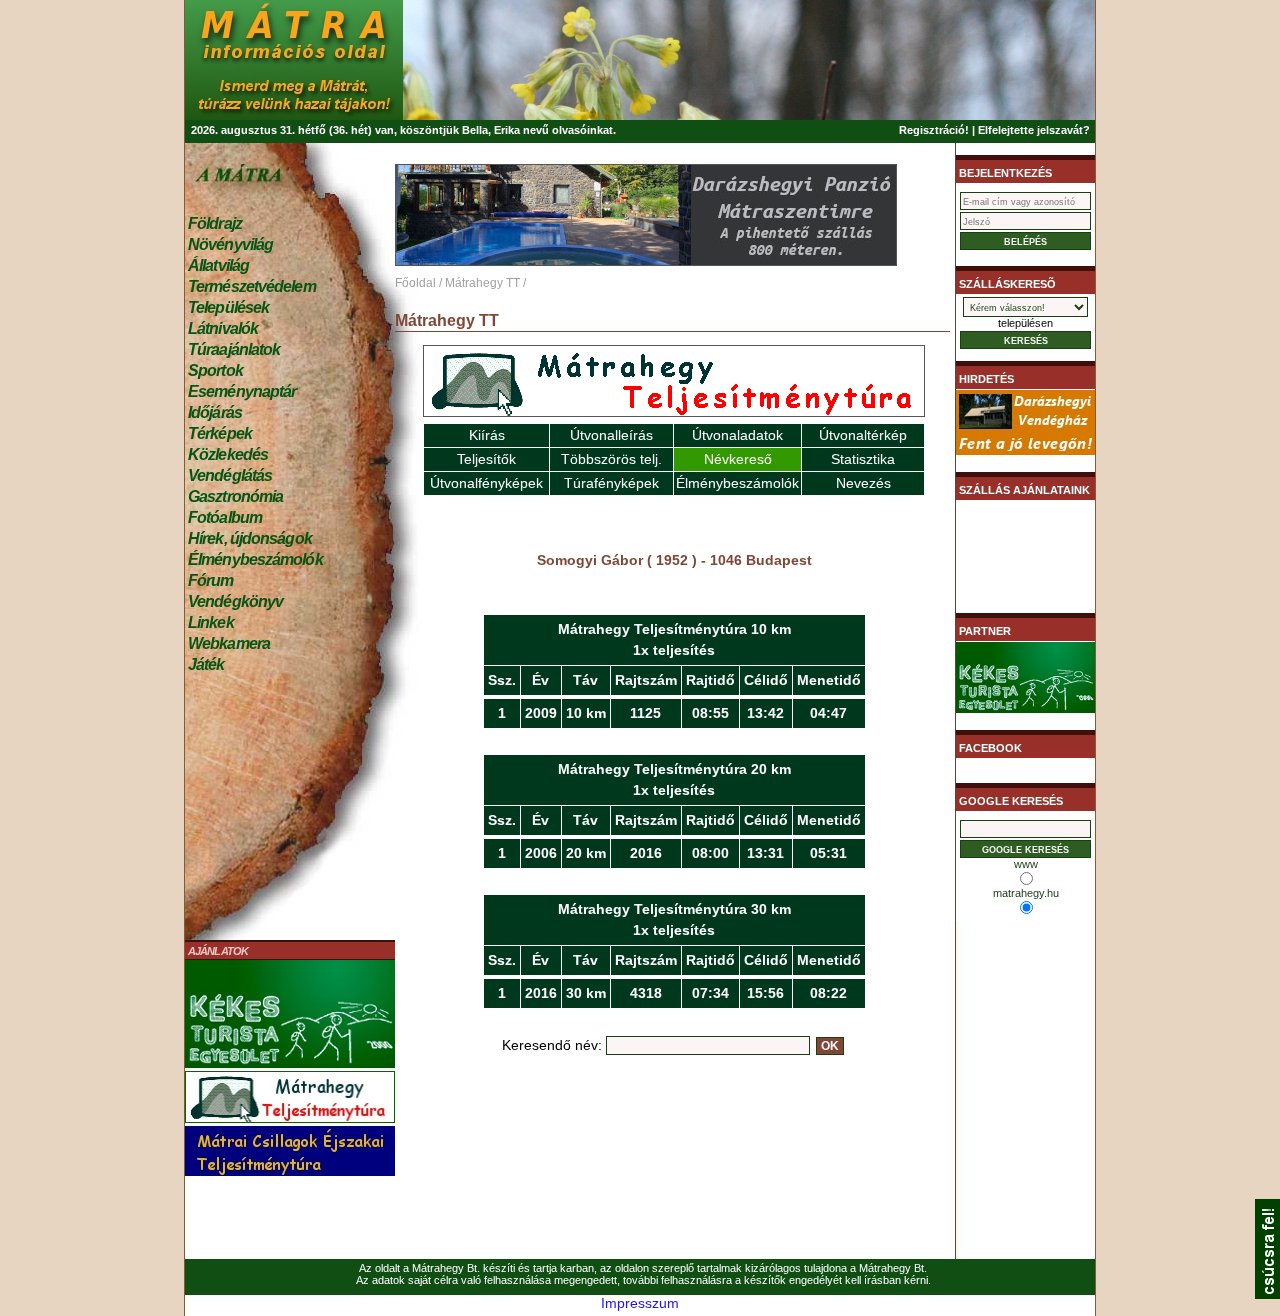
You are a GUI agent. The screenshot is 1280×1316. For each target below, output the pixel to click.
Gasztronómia (235, 496)
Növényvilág (230, 244)
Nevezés (863, 483)
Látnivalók (223, 328)
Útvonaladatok (737, 435)
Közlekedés (228, 454)
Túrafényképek (611, 483)
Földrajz (215, 223)
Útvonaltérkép (863, 435)
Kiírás (487, 435)
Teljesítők (486, 459)
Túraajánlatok (234, 349)
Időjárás (215, 412)
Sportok (215, 370)
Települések (228, 307)
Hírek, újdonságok (250, 538)
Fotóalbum (225, 517)
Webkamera (229, 643)
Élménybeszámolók (255, 559)
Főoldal (415, 283)
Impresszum (640, 1303)
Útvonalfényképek (486, 483)
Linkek (211, 622)
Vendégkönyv (235, 601)
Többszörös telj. (611, 459)
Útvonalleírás (611, 435)
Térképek (220, 433)
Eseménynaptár (242, 391)
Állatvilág (218, 265)
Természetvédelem (252, 286)
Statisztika (863, 459)
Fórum (211, 580)
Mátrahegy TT (482, 283)
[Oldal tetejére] (1267, 1294)
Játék (206, 664)
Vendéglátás (230, 475)
